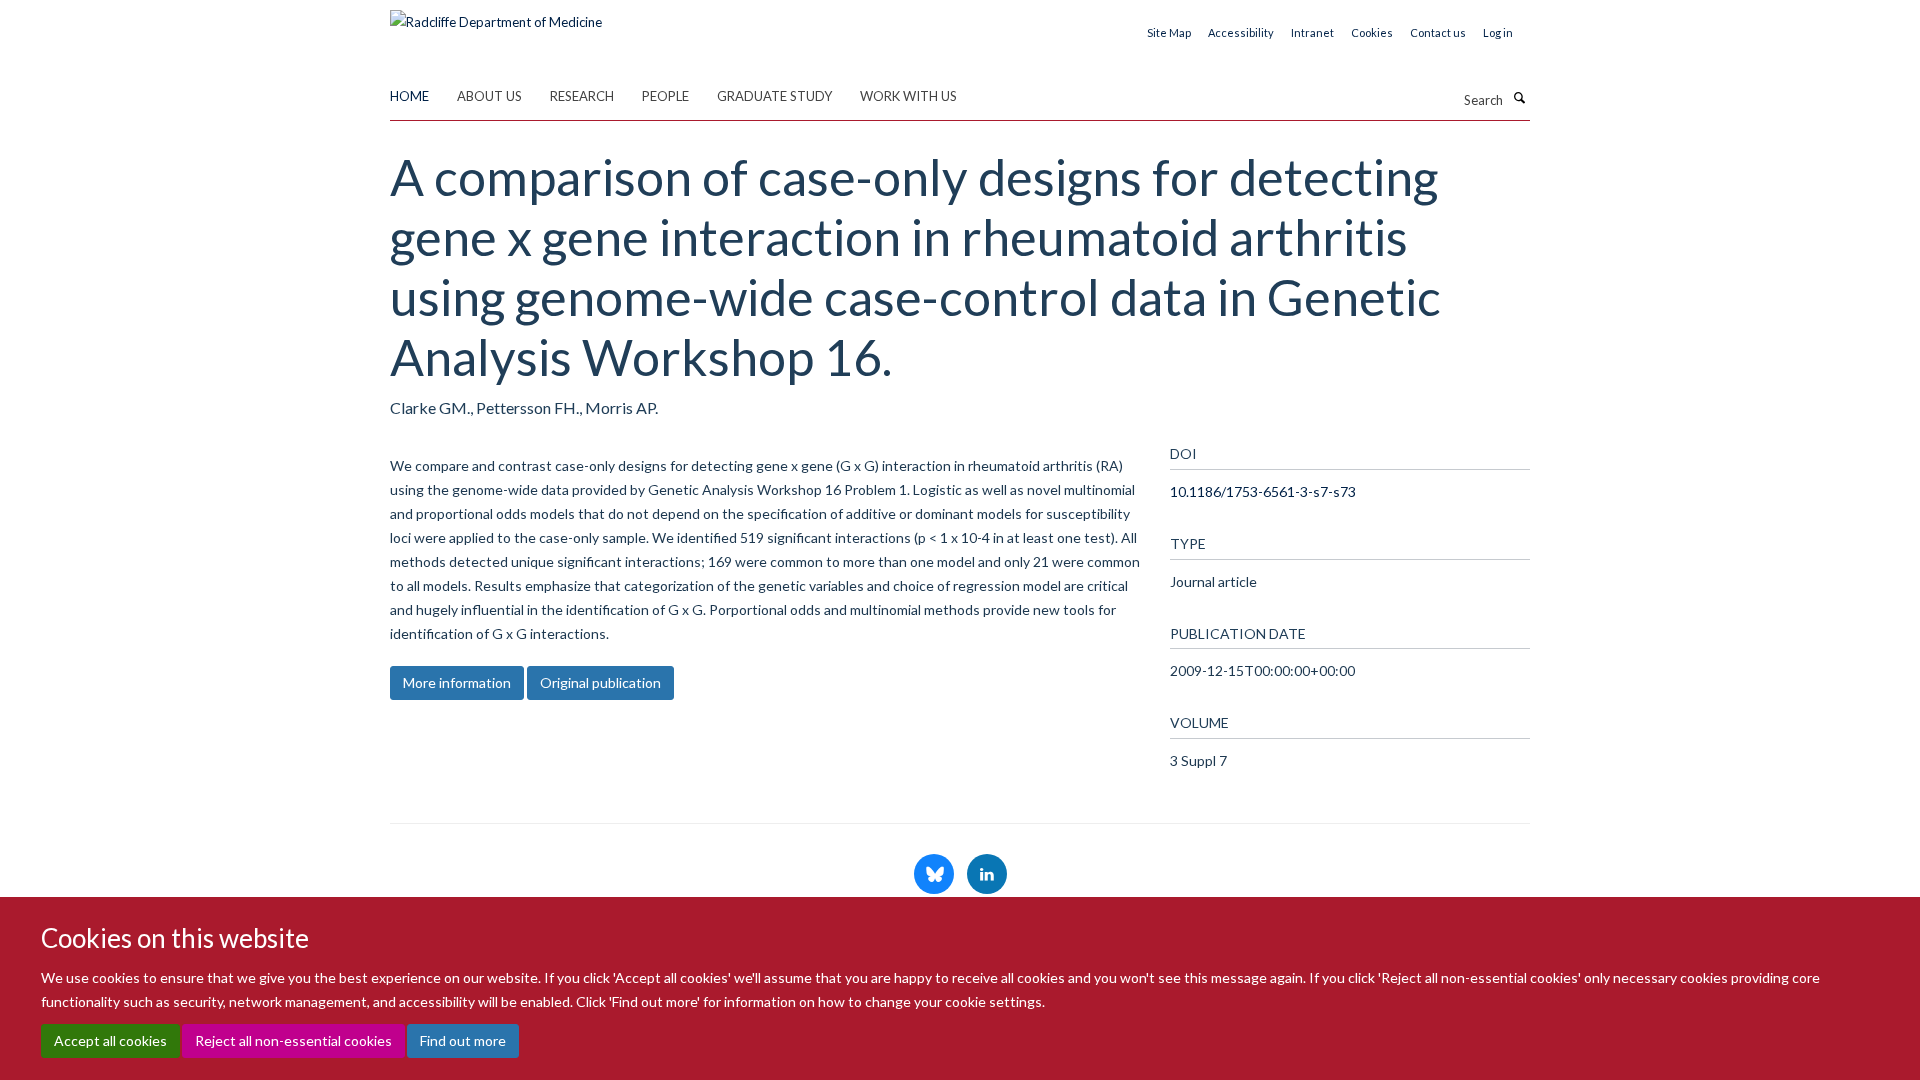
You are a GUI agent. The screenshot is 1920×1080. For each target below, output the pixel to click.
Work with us (908, 96)
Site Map (1169, 32)
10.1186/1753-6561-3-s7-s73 (1263, 491)
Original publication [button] (600, 682)
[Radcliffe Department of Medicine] (496, 15)
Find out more (463, 1040)
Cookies (1372, 32)
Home (409, 96)
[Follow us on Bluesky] (935, 875)
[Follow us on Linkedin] (987, 875)
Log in (1498, 32)
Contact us (1438, 32)
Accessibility (1241, 32)
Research (582, 96)
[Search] (1519, 98)
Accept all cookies (110, 1040)
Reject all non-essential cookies (293, 1040)
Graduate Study (774, 96)
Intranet (1312, 32)
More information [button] (457, 682)
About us (489, 96)
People (665, 96)
